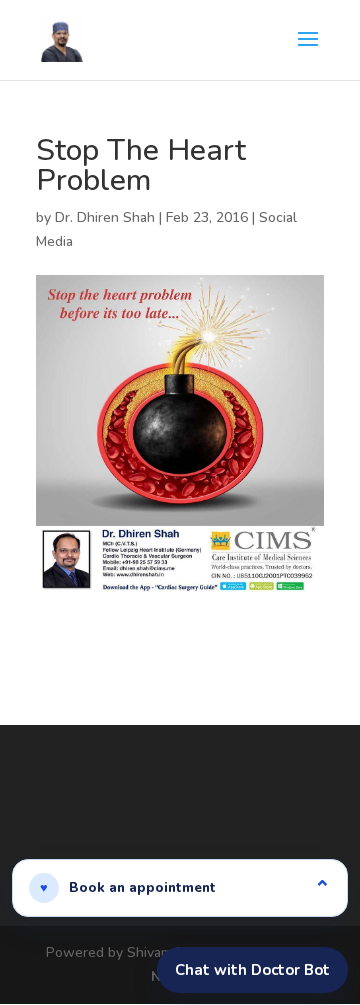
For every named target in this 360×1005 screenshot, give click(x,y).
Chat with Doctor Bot (252, 970)
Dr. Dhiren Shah (105, 217)
